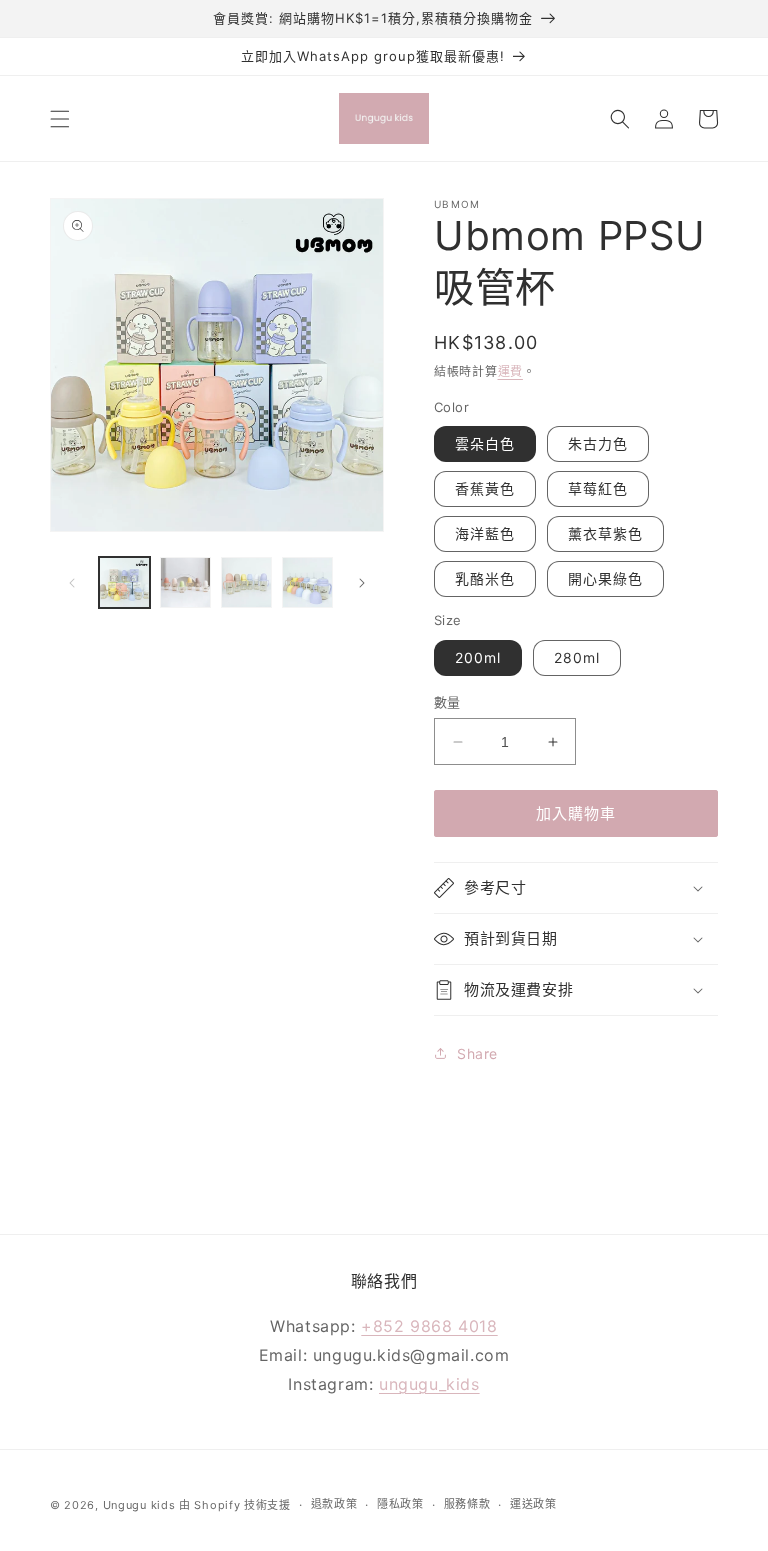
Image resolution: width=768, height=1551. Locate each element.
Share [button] (477, 1053)
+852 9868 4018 (429, 1326)
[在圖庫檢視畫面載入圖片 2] (185, 582)
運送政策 (533, 1504)
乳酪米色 (485, 578)
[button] (60, 119)
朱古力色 (598, 443)
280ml (577, 657)
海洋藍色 (485, 533)
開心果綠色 (605, 578)
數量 (447, 702)
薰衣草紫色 (605, 533)
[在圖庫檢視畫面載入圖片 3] (246, 582)
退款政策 (334, 1504)
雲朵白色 (485, 443)
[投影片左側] (72, 583)
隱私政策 (400, 1504)
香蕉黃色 (485, 488)
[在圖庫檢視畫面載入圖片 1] (124, 582)
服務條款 (467, 1504)
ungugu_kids (429, 1384)
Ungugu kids (139, 1505)
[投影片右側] (362, 583)
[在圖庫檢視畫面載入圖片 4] (307, 582)
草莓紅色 (598, 488)
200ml (478, 657)
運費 (510, 371)
